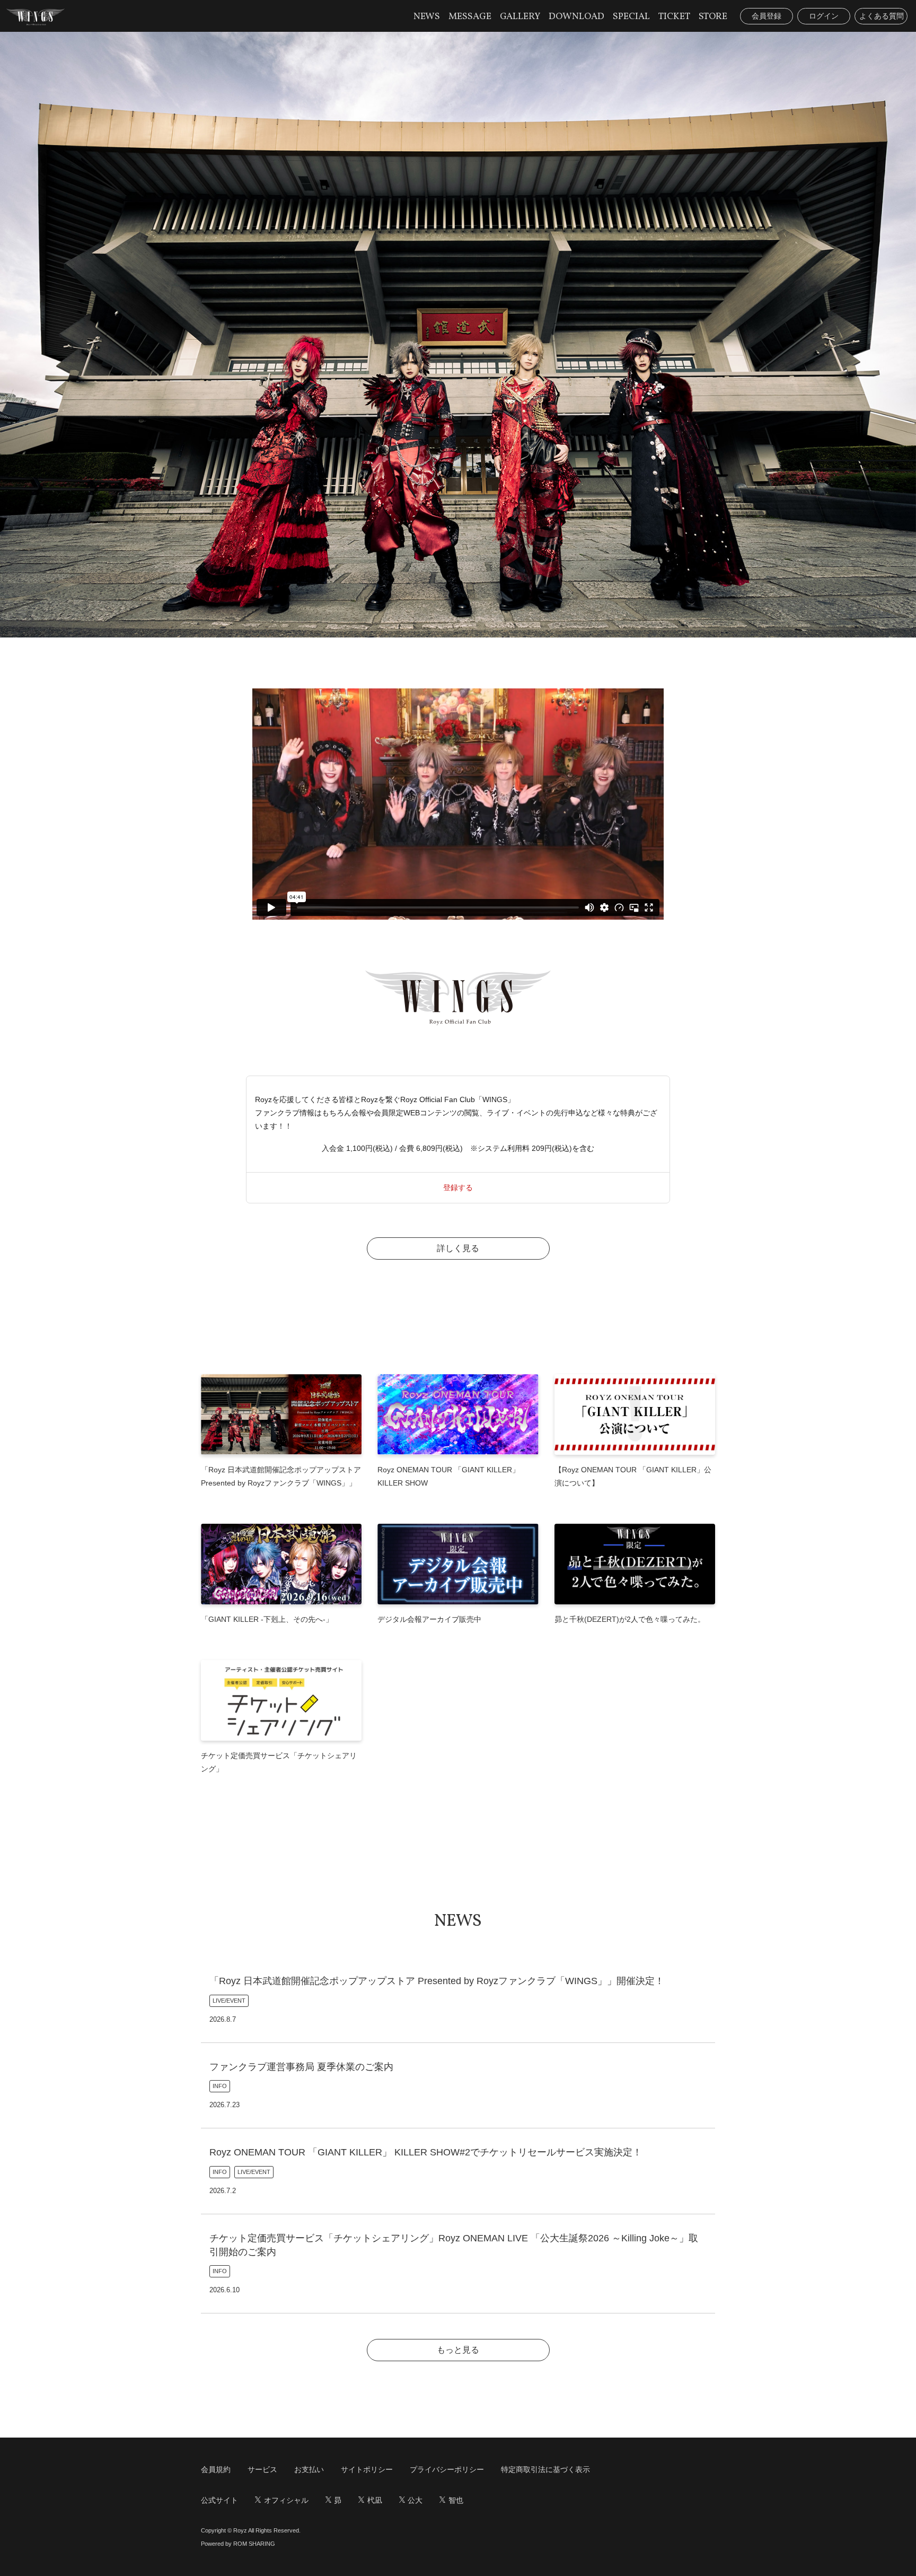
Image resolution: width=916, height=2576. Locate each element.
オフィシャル (286, 2500)
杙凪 (375, 2500)
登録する (458, 1187)
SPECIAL (631, 17)
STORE (713, 17)
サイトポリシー (367, 2469)
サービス (262, 2469)
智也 (456, 2500)
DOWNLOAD (576, 17)
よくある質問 (882, 16)
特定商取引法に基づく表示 (545, 2469)
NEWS (427, 17)
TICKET (674, 17)
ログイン (824, 16)
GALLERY (520, 17)
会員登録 (767, 16)
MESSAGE (470, 17)
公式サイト (219, 2500)
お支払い (309, 2469)
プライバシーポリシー (447, 2469)
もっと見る (458, 2350)
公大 (415, 2500)
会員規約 (216, 2469)
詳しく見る (458, 1248)
